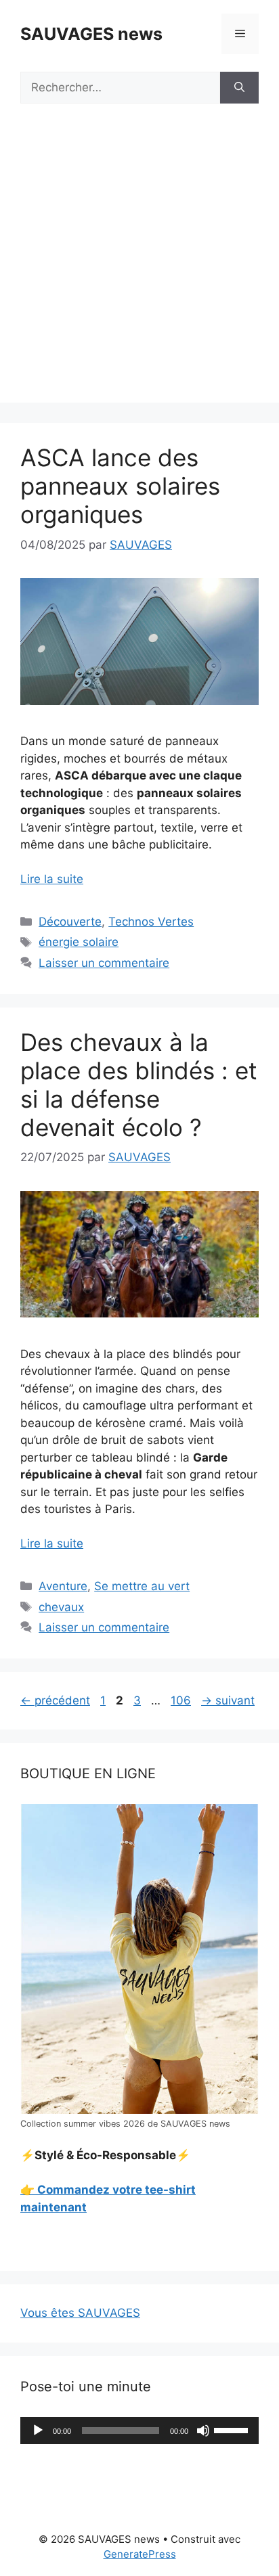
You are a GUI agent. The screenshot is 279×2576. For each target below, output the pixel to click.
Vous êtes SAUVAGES (80, 2313)
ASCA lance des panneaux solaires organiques (120, 486)
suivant (228, 1700)
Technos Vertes (151, 922)
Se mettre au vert (142, 1586)
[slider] (233, 2429)
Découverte (70, 922)
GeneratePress (140, 2554)
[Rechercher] (239, 88)
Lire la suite (52, 879)
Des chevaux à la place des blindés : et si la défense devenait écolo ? (139, 1085)
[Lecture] (38, 2431)
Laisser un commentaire (104, 963)
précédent (55, 1700)
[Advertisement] (139, 263)
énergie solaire (79, 942)
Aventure (63, 1586)
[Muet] (203, 2431)
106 (182, 1700)
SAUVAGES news (91, 34)
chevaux (61, 1607)
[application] (139, 2431)
